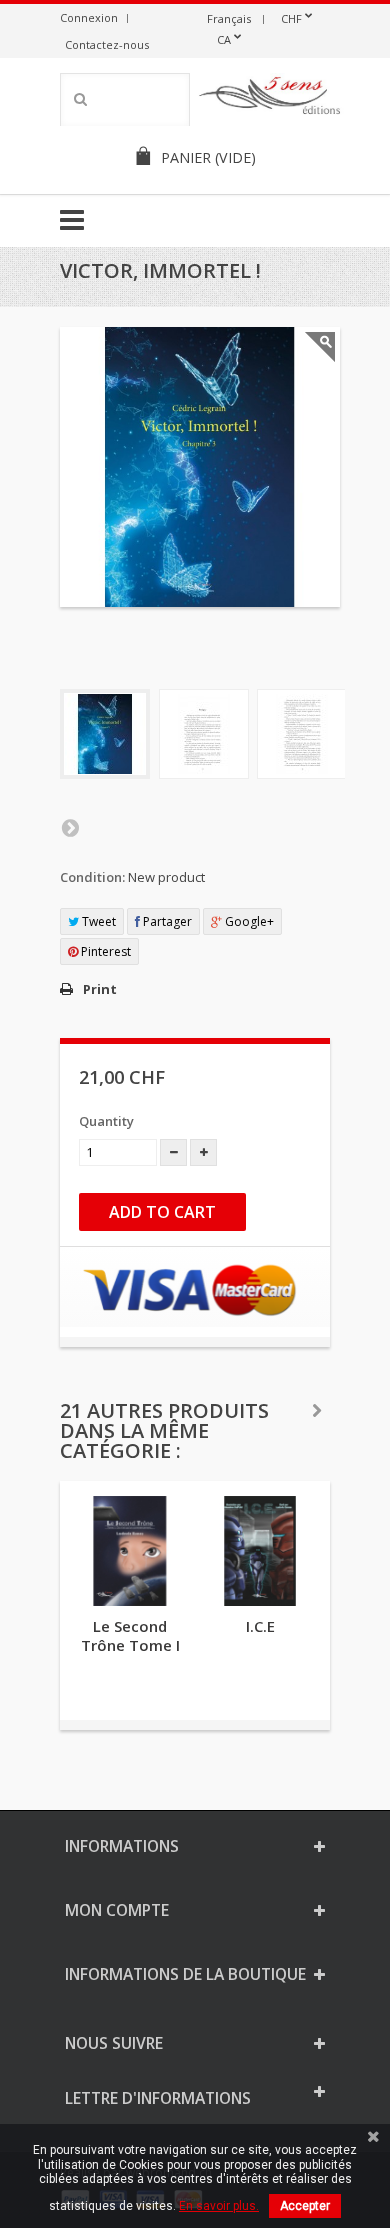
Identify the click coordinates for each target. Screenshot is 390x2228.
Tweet (97, 921)
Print (100, 989)
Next (70, 827)
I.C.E (260, 1626)
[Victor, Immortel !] (105, 734)
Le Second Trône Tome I (130, 1635)
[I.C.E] (260, 1551)
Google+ (248, 921)
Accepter (305, 2206)
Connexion (89, 17)
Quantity (106, 1121)
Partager (166, 921)
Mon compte (117, 1910)
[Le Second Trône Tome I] (130, 1551)
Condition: (92, 877)
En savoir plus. (219, 2206)
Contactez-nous (107, 44)
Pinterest (104, 951)
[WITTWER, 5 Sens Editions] (270, 99)
